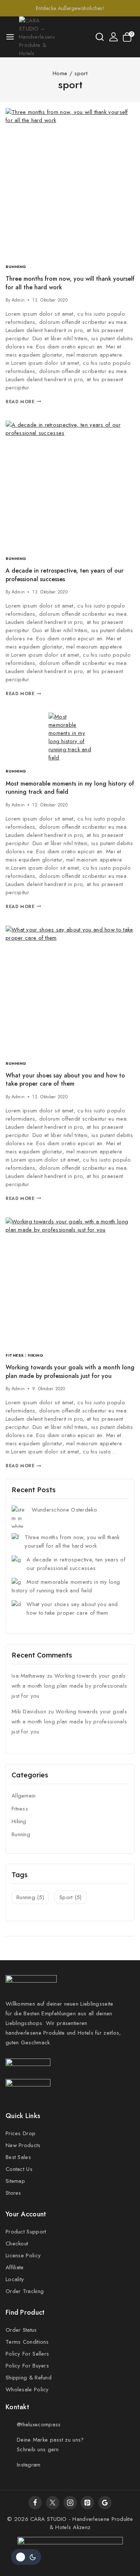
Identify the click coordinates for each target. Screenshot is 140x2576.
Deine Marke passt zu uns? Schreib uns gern (50, 2445)
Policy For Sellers (27, 2354)
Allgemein (24, 1796)
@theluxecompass (39, 2424)
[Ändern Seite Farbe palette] (26, 2557)
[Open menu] (10, 37)
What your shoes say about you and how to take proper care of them (65, 1080)
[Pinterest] (87, 2503)
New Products (23, 2145)
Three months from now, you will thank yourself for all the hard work (70, 283)
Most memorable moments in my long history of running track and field (70, 788)
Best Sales (18, 2157)
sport (70, 1897)
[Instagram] (70, 2503)
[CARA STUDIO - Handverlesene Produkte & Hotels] (37, 37)
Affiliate (15, 2267)
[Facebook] (35, 2503)
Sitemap (15, 2181)
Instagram (29, 2465)
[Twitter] (53, 2503)
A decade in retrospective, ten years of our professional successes (65, 575)
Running (16, 267)
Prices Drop (21, 2133)
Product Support (26, 2232)
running (30, 1897)
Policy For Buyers (27, 2366)
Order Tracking (25, 2291)
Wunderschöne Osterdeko (64, 1510)
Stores (13, 2193)
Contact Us (19, 2169)
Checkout (17, 2244)
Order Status (21, 2330)
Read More (23, 402)
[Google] (105, 2503)
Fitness (15, 1355)
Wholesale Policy (27, 2389)
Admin (18, 300)
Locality (15, 2279)
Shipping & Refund (29, 2378)
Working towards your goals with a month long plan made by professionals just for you (70, 1371)
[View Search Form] (100, 37)
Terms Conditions (27, 2342)
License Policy (23, 2255)
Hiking (35, 1355)
